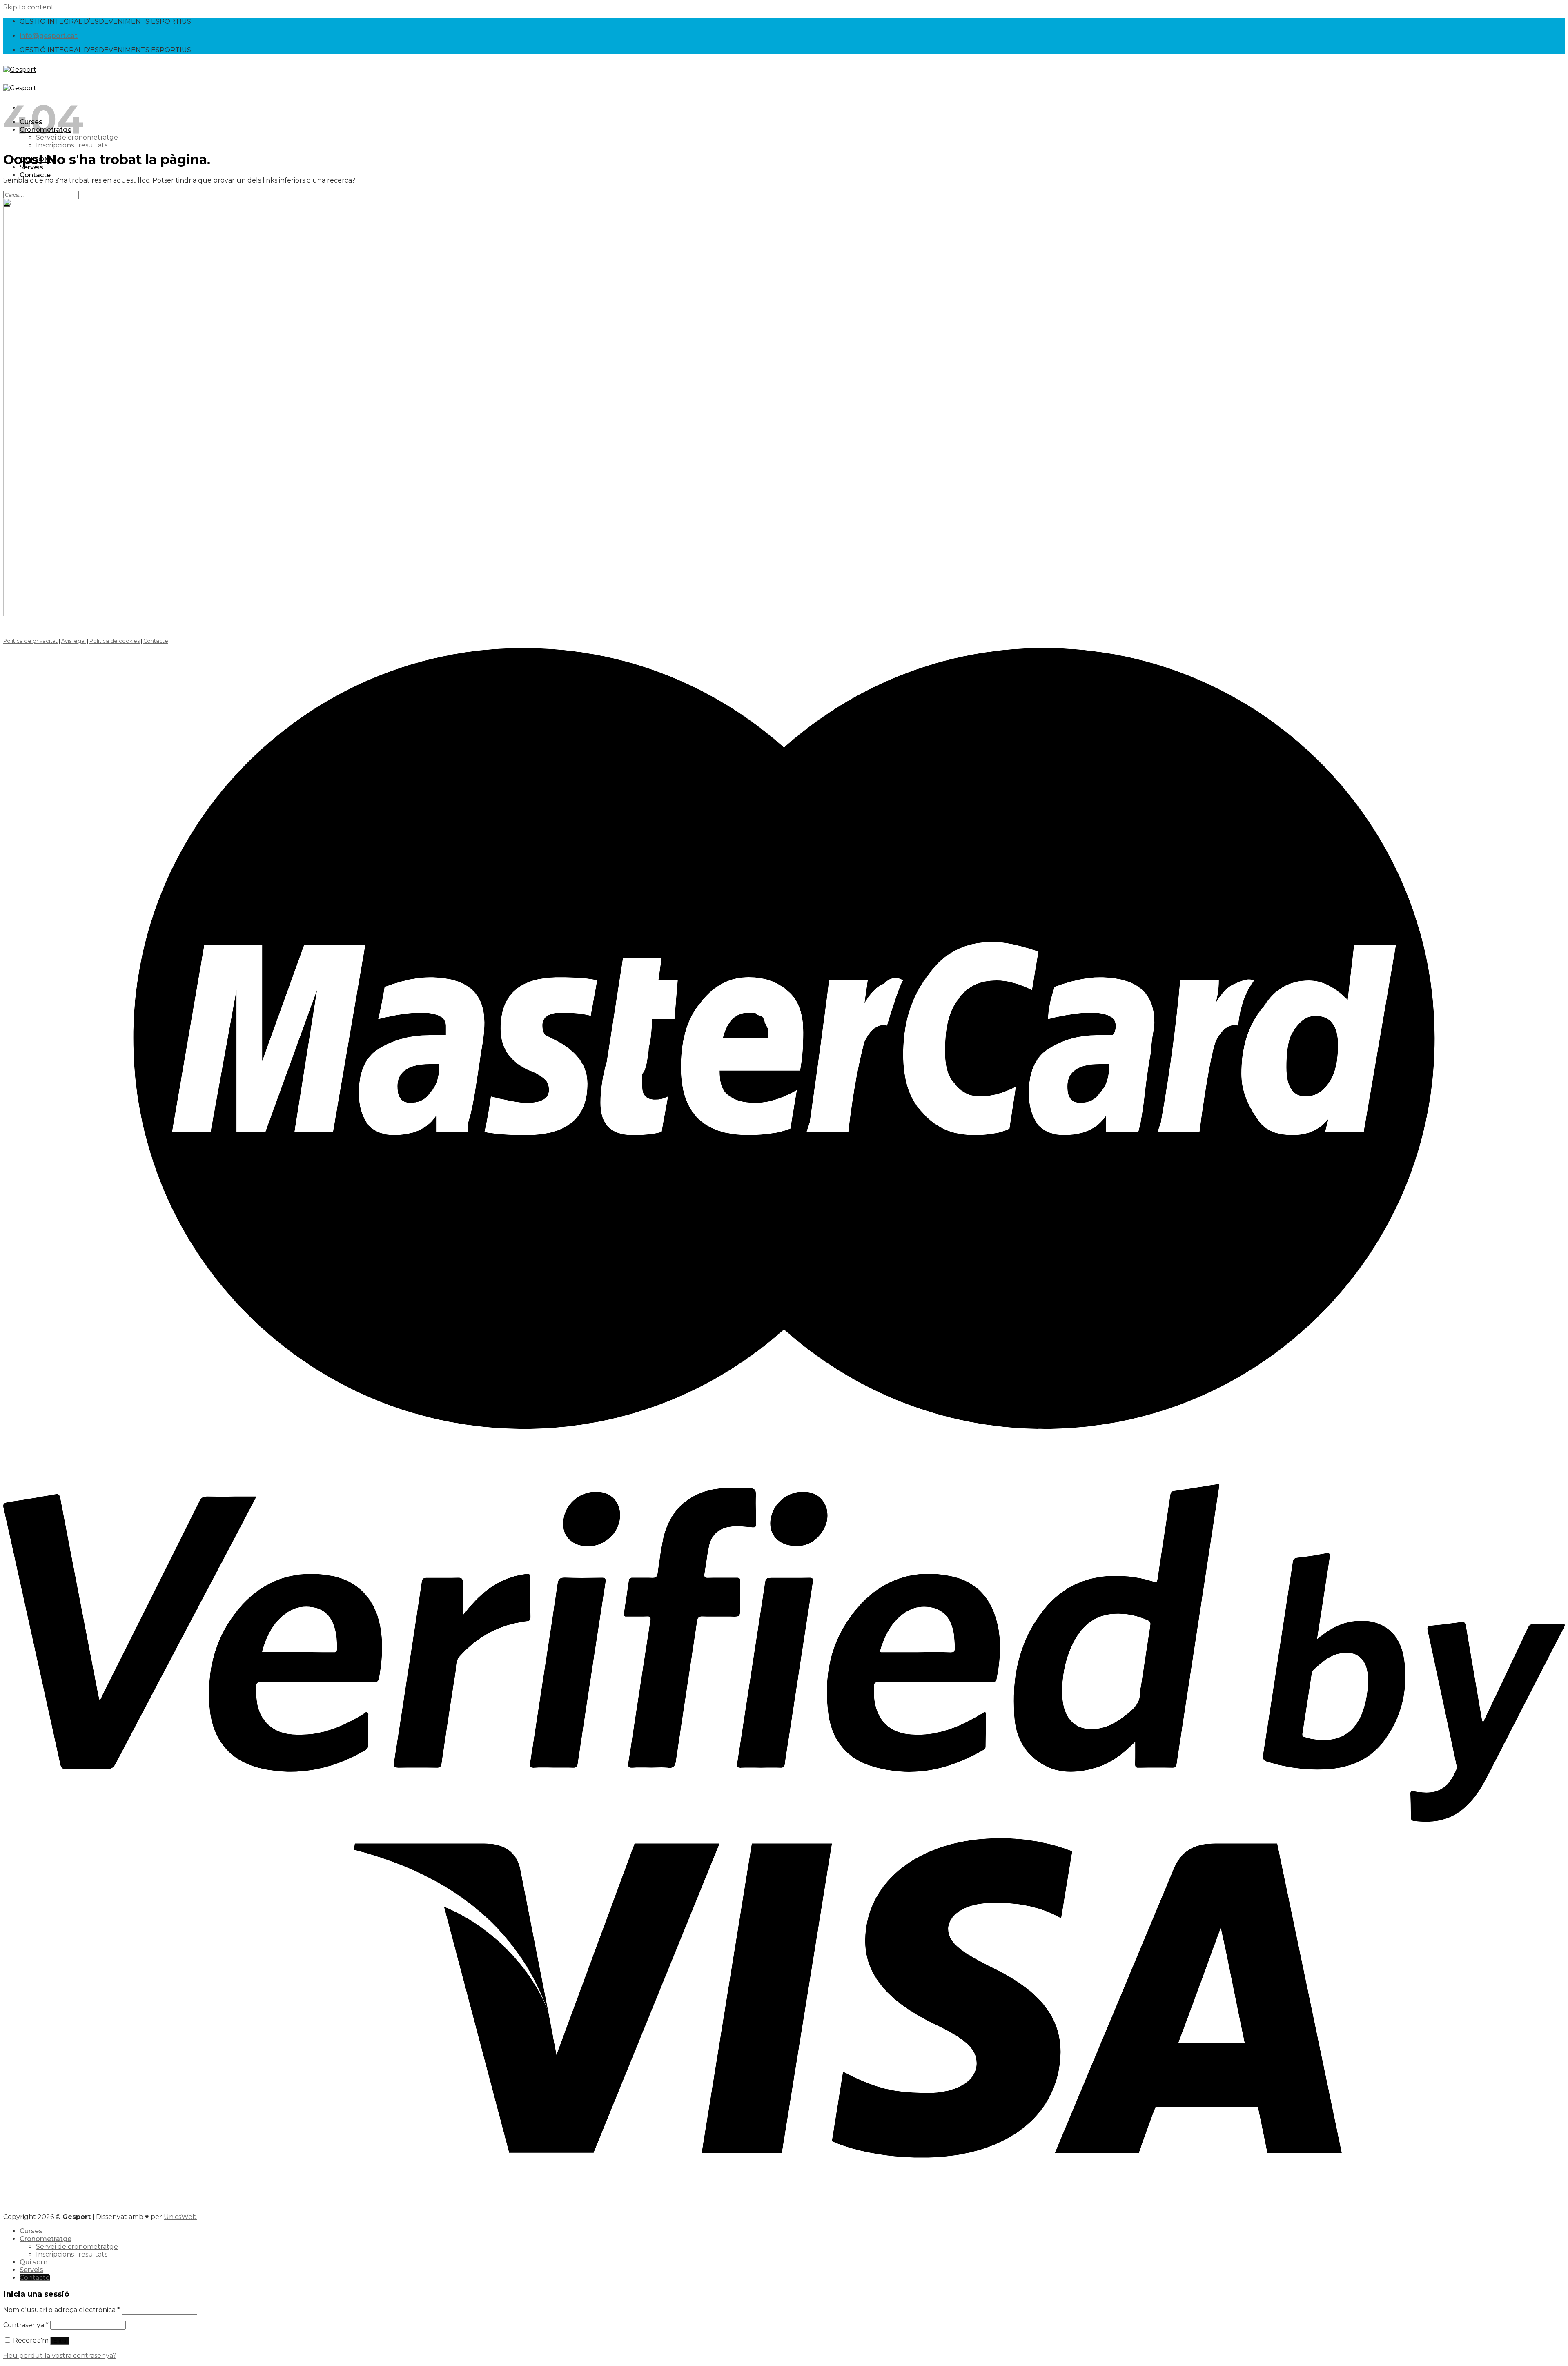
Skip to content (29, 7)
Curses (31, 2231)
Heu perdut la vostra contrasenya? (60, 2356)
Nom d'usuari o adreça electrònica (62, 2310)
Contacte (35, 175)
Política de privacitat (30, 641)
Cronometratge (46, 2239)
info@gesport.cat (49, 36)
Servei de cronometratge (77, 2247)
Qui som (34, 2262)
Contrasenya (26, 2325)
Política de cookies (115, 641)
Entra (60, 2341)
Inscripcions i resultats (72, 145)
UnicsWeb (180, 2217)
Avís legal (73, 641)
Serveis (31, 2270)
